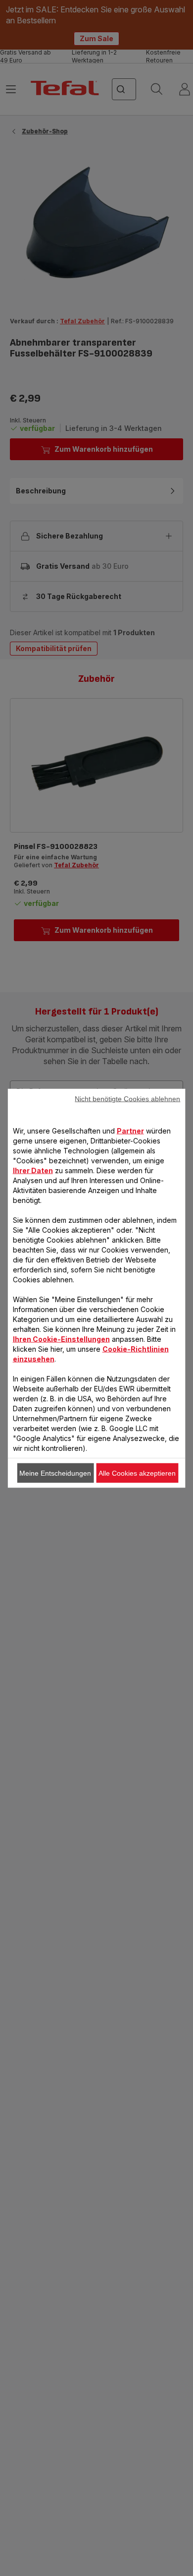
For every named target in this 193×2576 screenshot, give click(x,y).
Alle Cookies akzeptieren (137, 1473)
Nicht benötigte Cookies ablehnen (127, 1098)
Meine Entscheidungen (55, 1473)
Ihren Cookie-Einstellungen (61, 1339)
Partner (130, 1130)
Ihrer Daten (33, 1170)
